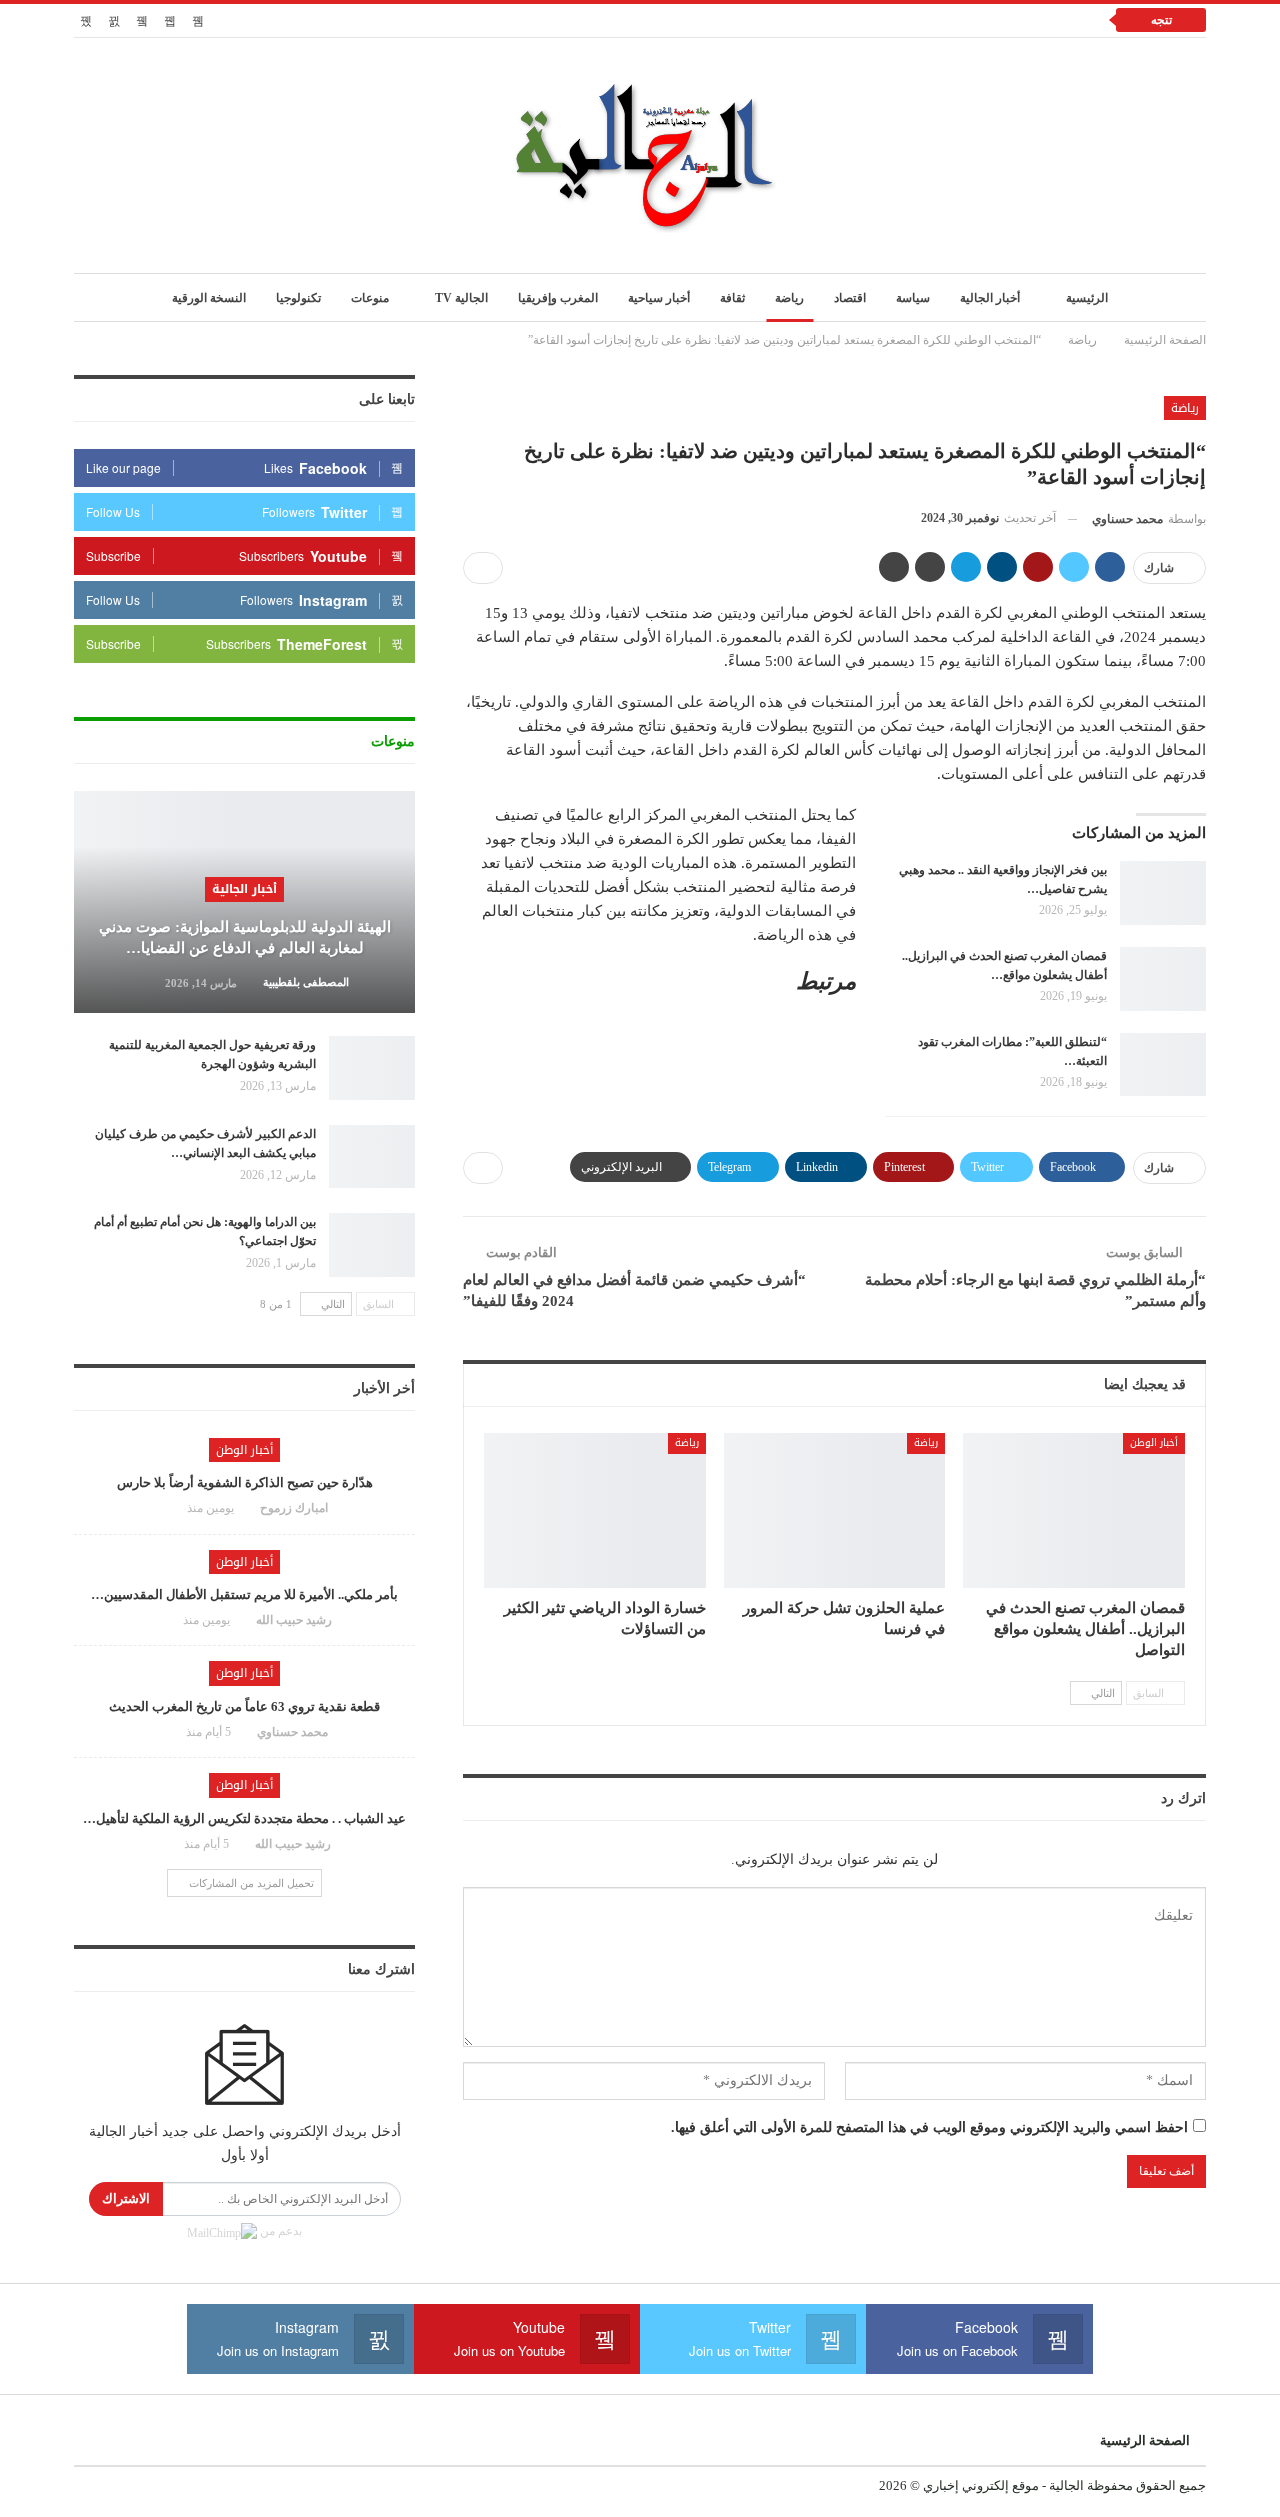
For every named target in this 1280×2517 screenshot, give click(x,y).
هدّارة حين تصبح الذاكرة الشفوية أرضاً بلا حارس (245, 1482)
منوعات (370, 298)
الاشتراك (126, 2198)
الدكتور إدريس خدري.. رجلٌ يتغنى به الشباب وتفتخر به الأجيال (903, 19)
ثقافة (732, 298)
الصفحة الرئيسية (1145, 2440)
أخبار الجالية (990, 298)
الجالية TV (461, 298)
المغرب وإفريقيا (558, 298)
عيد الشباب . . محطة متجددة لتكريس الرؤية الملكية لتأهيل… (244, 1818)
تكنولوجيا (298, 298)
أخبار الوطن (1154, 1442)
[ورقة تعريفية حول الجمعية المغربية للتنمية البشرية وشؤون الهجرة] (372, 1068)
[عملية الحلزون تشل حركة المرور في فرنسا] (835, 1510)
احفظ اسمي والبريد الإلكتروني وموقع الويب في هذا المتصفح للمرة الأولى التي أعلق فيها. (929, 2127)
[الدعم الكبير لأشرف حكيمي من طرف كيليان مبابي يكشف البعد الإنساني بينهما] (372, 1157)
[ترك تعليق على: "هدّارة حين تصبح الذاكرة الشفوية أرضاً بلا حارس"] (168, 1508)
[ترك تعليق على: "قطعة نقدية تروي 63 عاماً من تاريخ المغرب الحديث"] (167, 1732)
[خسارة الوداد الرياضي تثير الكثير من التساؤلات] (595, 1510)
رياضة (789, 298)
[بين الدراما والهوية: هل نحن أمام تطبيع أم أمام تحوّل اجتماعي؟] (372, 1245)
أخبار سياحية (659, 298)
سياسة (913, 298)
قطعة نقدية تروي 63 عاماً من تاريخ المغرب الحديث (244, 1706)
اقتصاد (850, 298)
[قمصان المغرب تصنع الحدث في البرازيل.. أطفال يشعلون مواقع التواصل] (1163, 979)
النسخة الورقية (209, 298)
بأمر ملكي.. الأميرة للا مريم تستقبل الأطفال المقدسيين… (244, 1594)
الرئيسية (1087, 298)
